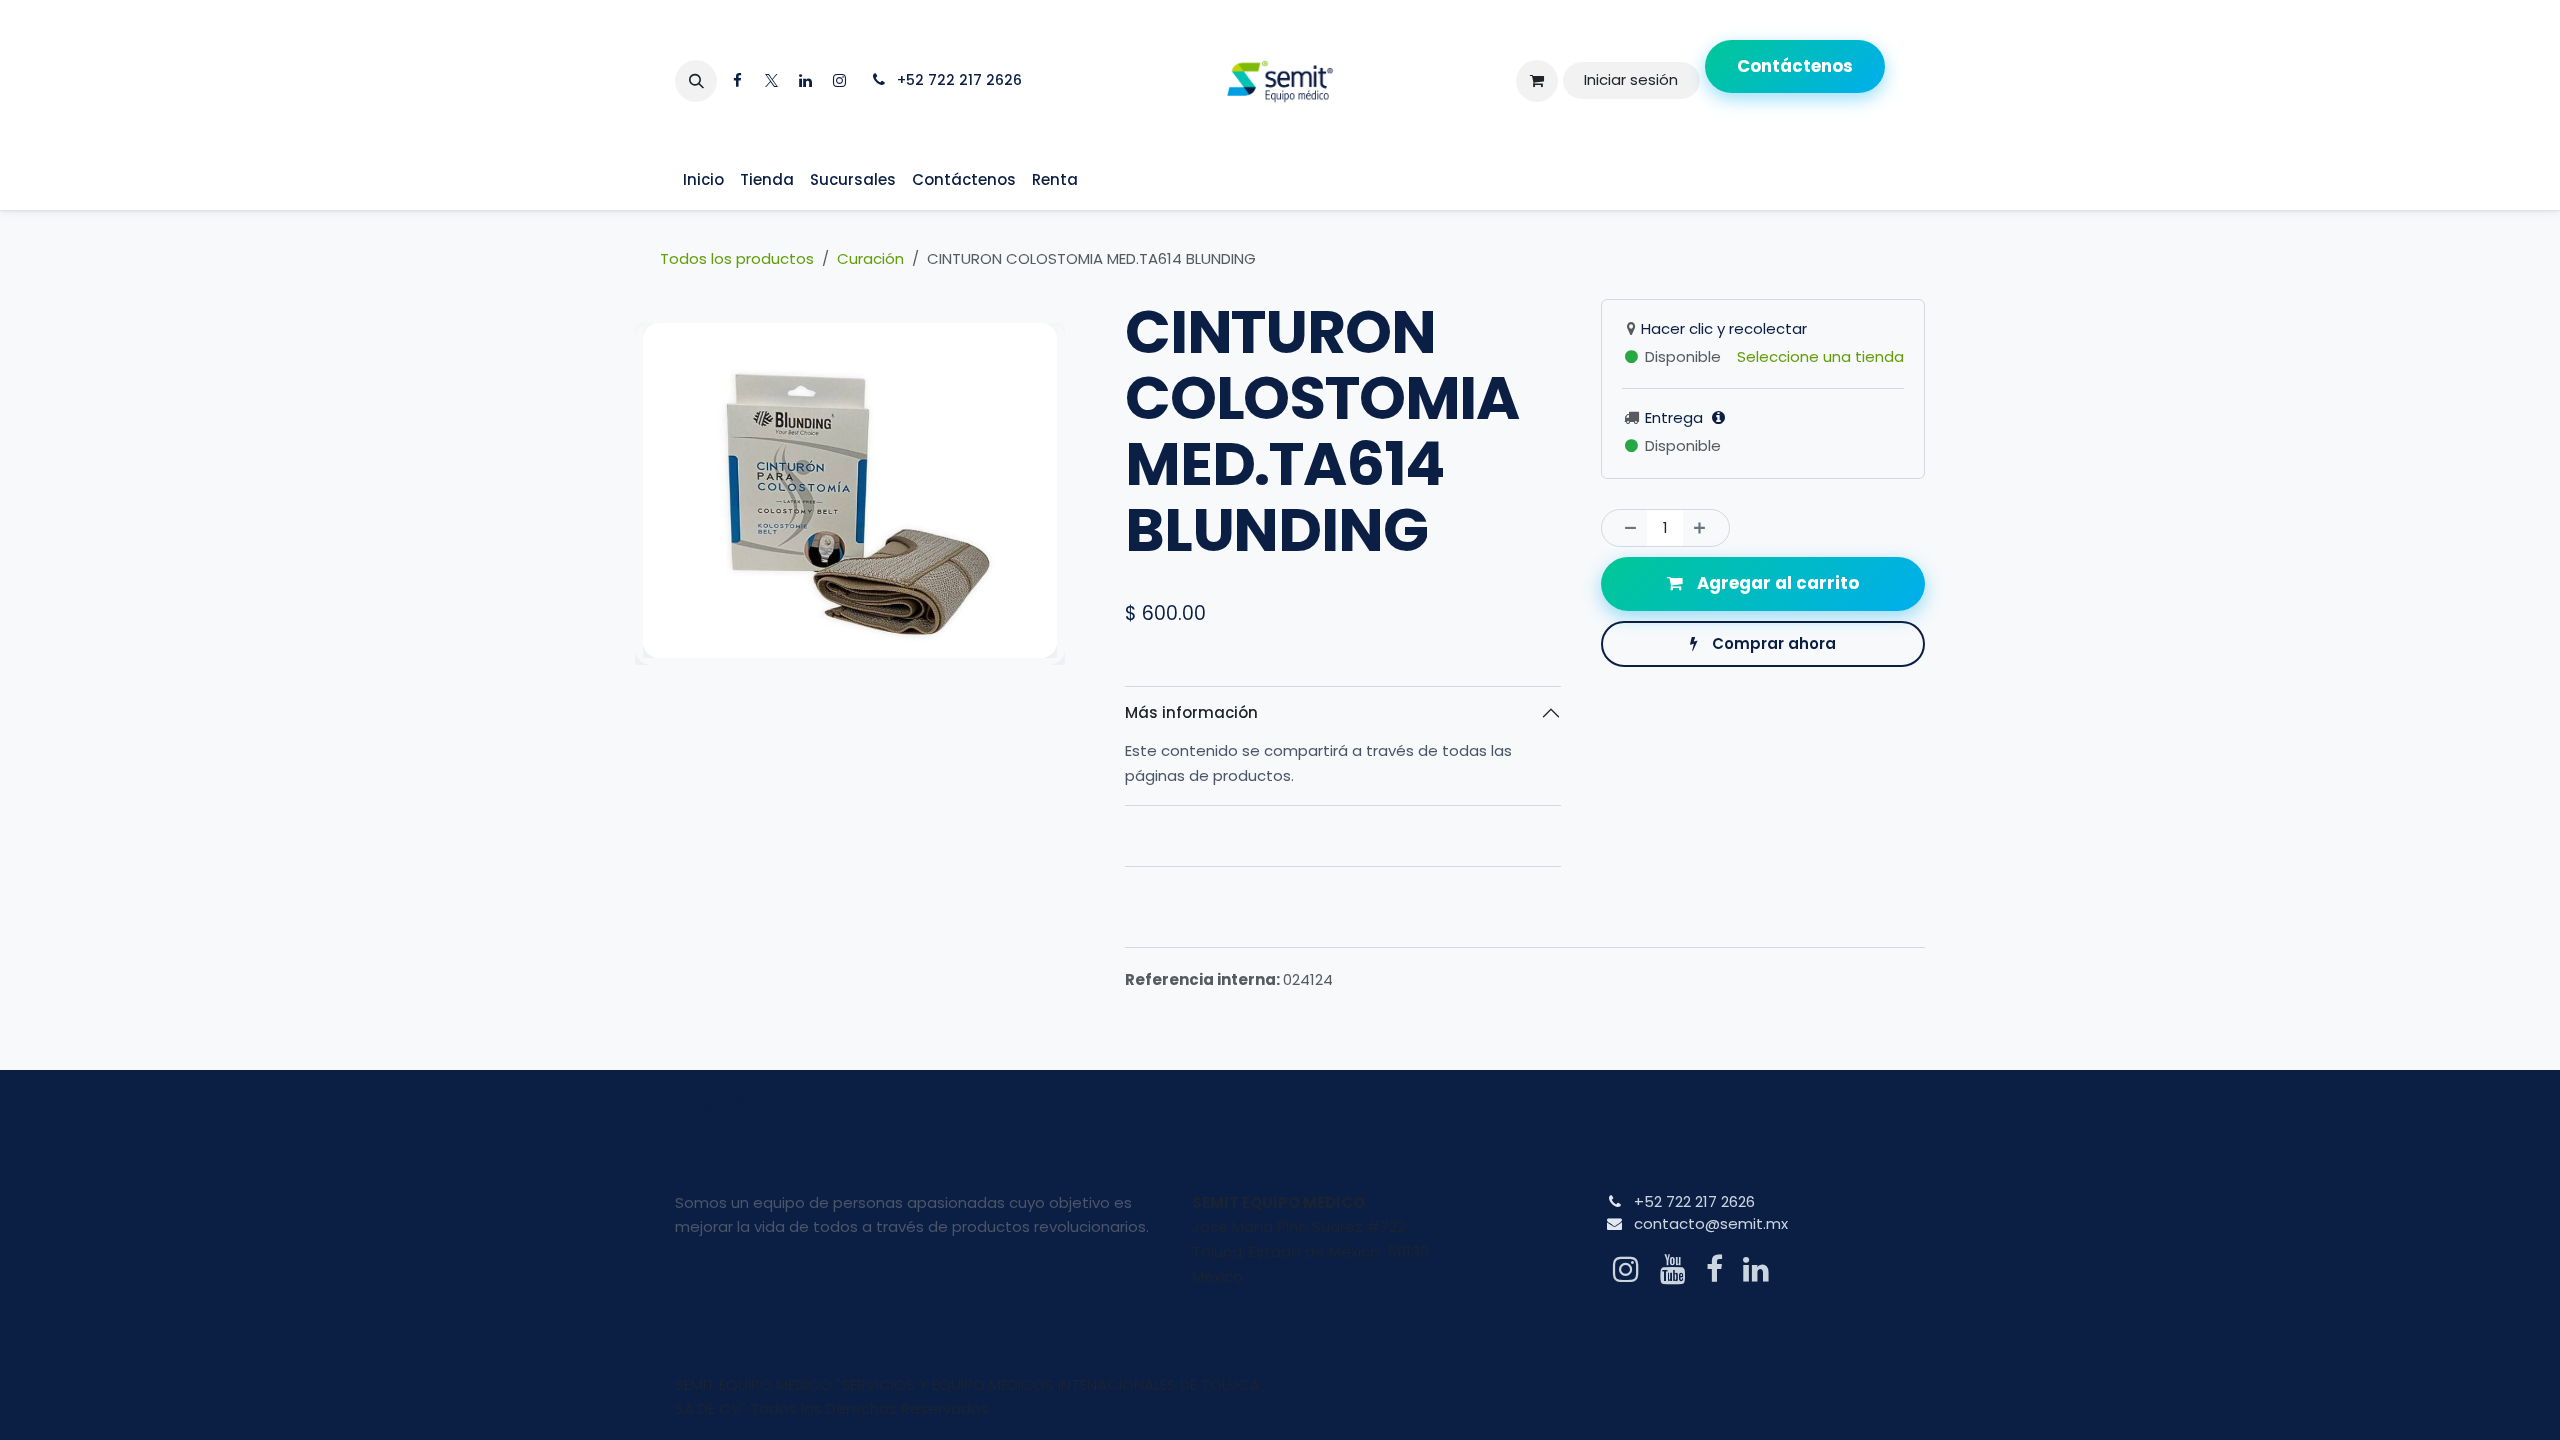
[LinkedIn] (805, 81)
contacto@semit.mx (1711, 1223)
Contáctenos (1795, 66)
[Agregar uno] (1705, 528)
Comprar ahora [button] (1772, 643)
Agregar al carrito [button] (1776, 583)
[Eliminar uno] (1625, 528)
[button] (696, 81)
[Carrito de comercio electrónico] (1537, 81)
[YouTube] (1673, 1269)
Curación (870, 258)
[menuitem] (703, 180)
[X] (771, 81)
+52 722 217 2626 (1694, 1201)
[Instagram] (839, 81)
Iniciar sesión (1631, 79)
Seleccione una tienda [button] (1820, 356)
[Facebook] (737, 81)
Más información (1191, 712)
